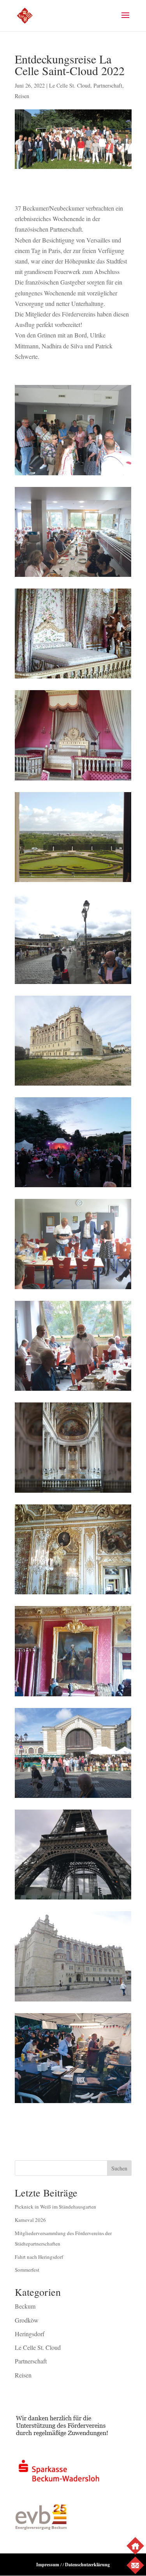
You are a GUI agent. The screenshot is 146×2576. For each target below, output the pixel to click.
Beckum (25, 2306)
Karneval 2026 (30, 2220)
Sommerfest (27, 2270)
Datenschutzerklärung (87, 2565)
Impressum (48, 2565)
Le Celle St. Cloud (70, 85)
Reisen (22, 96)
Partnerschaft (108, 85)
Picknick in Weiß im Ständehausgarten (55, 2207)
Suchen (119, 2168)
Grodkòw (27, 2320)
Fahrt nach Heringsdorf (39, 2257)
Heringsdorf (30, 2334)
